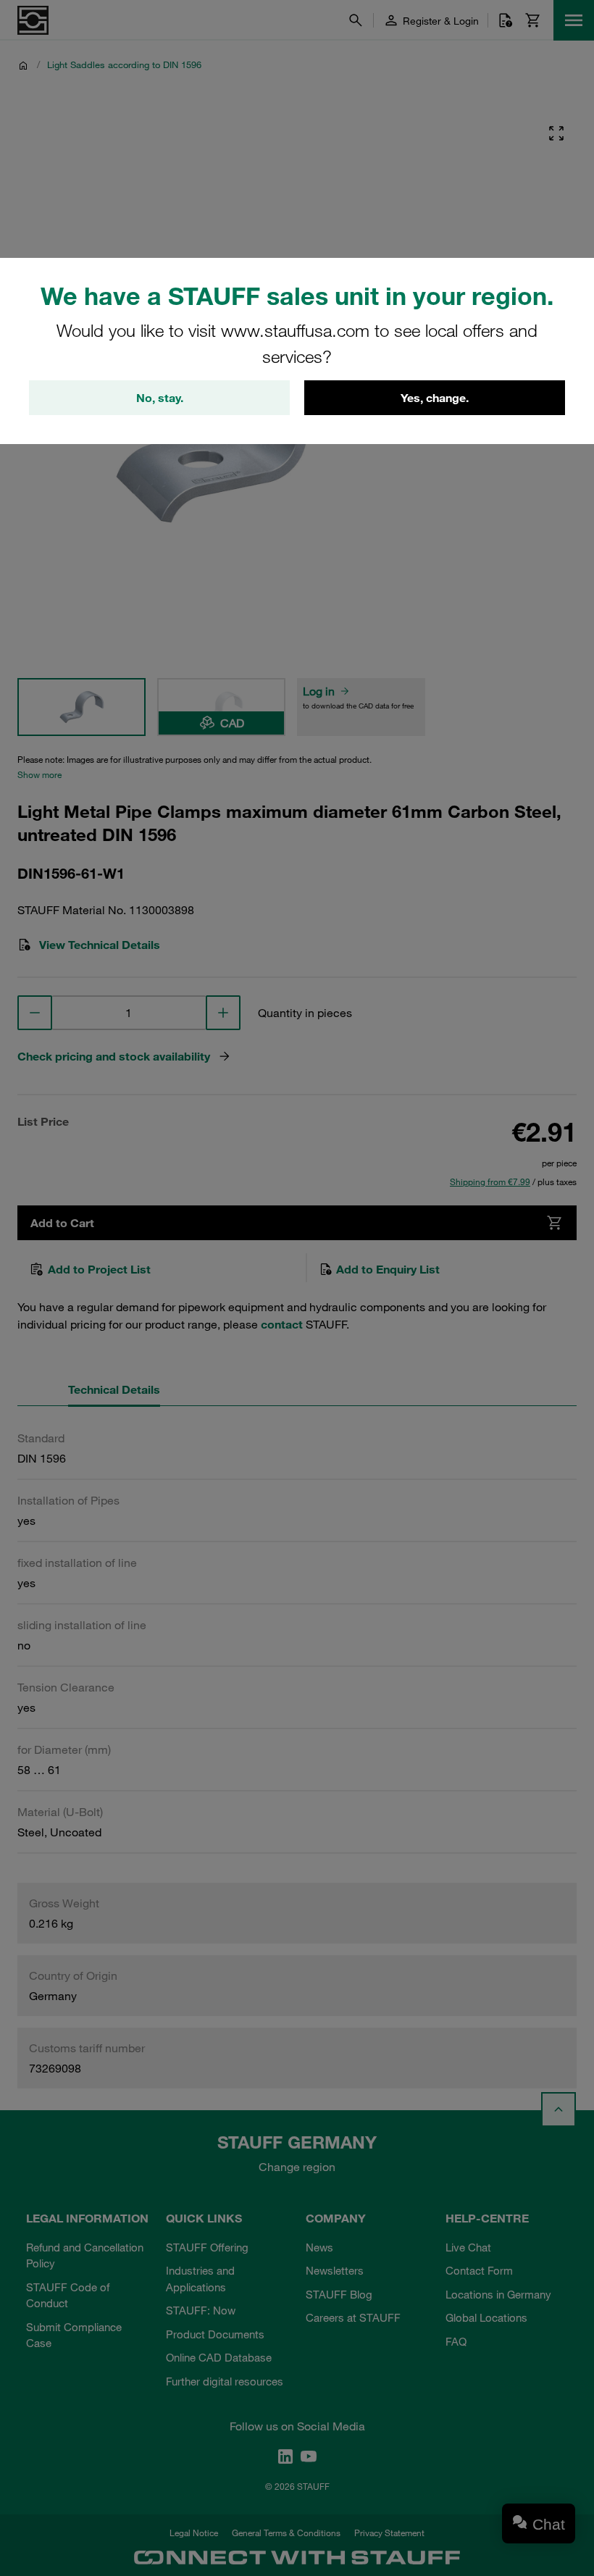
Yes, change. (435, 398)
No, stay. (160, 398)
